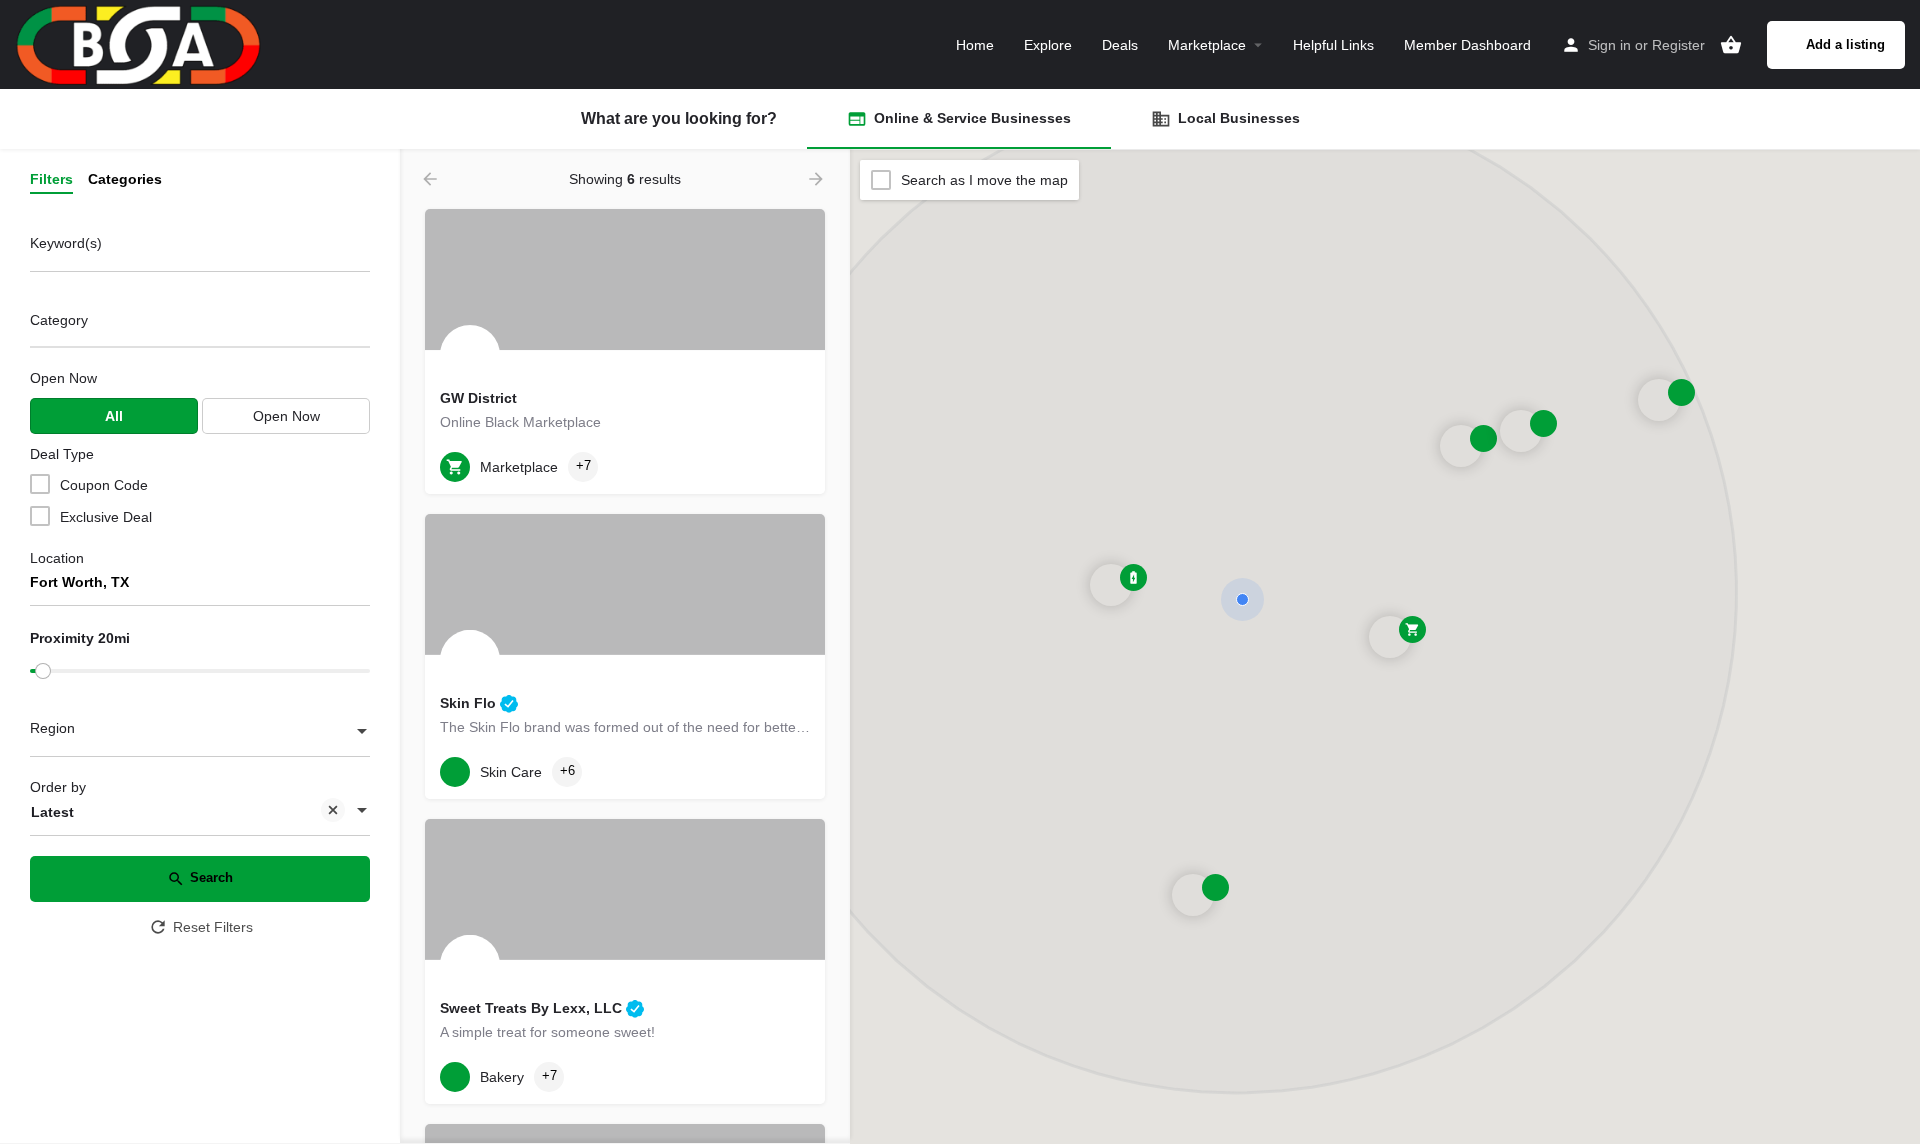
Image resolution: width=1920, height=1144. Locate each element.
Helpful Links (1333, 45)
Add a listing (1845, 44)
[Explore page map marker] (1390, 637)
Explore (1048, 45)
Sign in (1609, 45)
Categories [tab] (125, 179)
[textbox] (200, 733)
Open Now (63, 378)
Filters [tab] (51, 179)
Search (211, 877)
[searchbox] (197, 322)
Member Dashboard (1467, 45)
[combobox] (200, 325)
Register (1678, 45)
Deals (1120, 45)
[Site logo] (141, 43)
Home (975, 45)
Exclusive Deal (106, 517)
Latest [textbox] (52, 812)
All (114, 416)
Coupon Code (104, 485)
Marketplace (1207, 45)
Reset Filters (213, 927)
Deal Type (62, 454)
